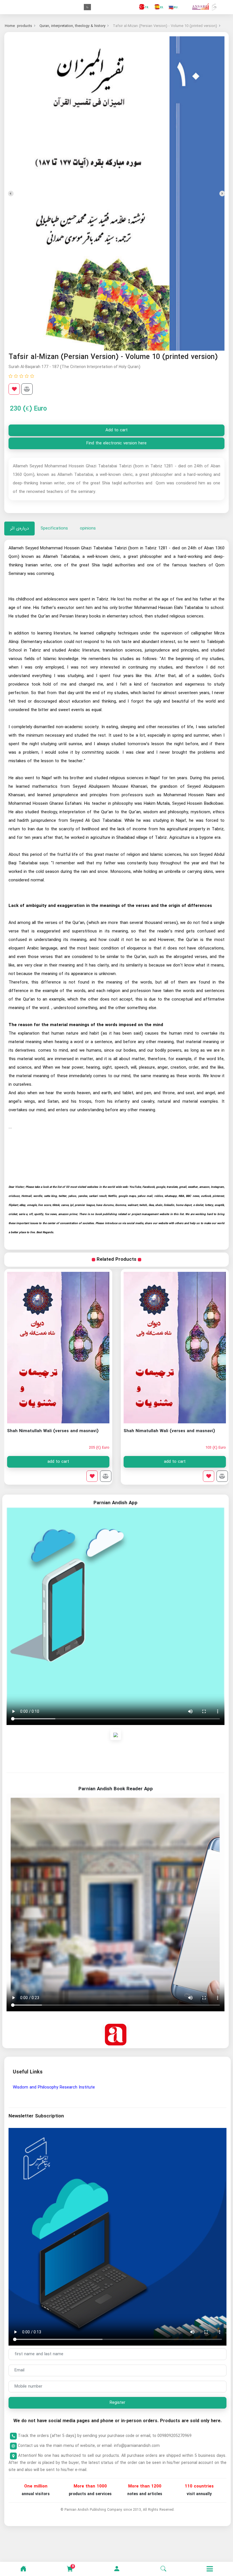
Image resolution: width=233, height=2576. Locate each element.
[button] (117, 2569)
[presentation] (222, 194)
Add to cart (116, 430)
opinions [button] (88, 528)
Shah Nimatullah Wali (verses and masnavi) (169, 1431)
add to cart (175, 1462)
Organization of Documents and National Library (59, 2087)
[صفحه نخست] (23, 2569)
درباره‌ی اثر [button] (19, 528)
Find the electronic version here (116, 443)
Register (117, 2403)
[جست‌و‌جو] (163, 2569)
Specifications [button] (54, 528)
